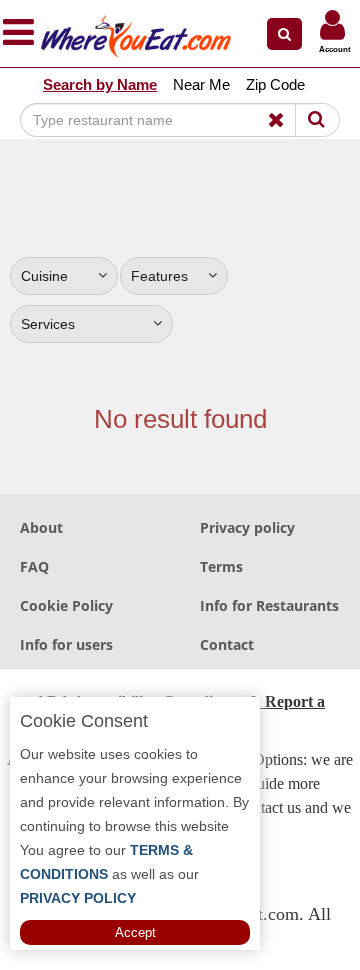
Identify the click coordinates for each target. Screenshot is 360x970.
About (41, 527)
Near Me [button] (201, 84)
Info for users (66, 644)
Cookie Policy (66, 605)
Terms (221, 566)
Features (159, 276)
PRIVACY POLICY (78, 898)
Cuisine (44, 276)
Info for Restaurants (269, 605)
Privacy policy (247, 527)
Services (48, 324)
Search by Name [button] (100, 84)
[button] (284, 34)
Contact (227, 644)
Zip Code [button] (275, 84)
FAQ (34, 566)
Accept (135, 932)
